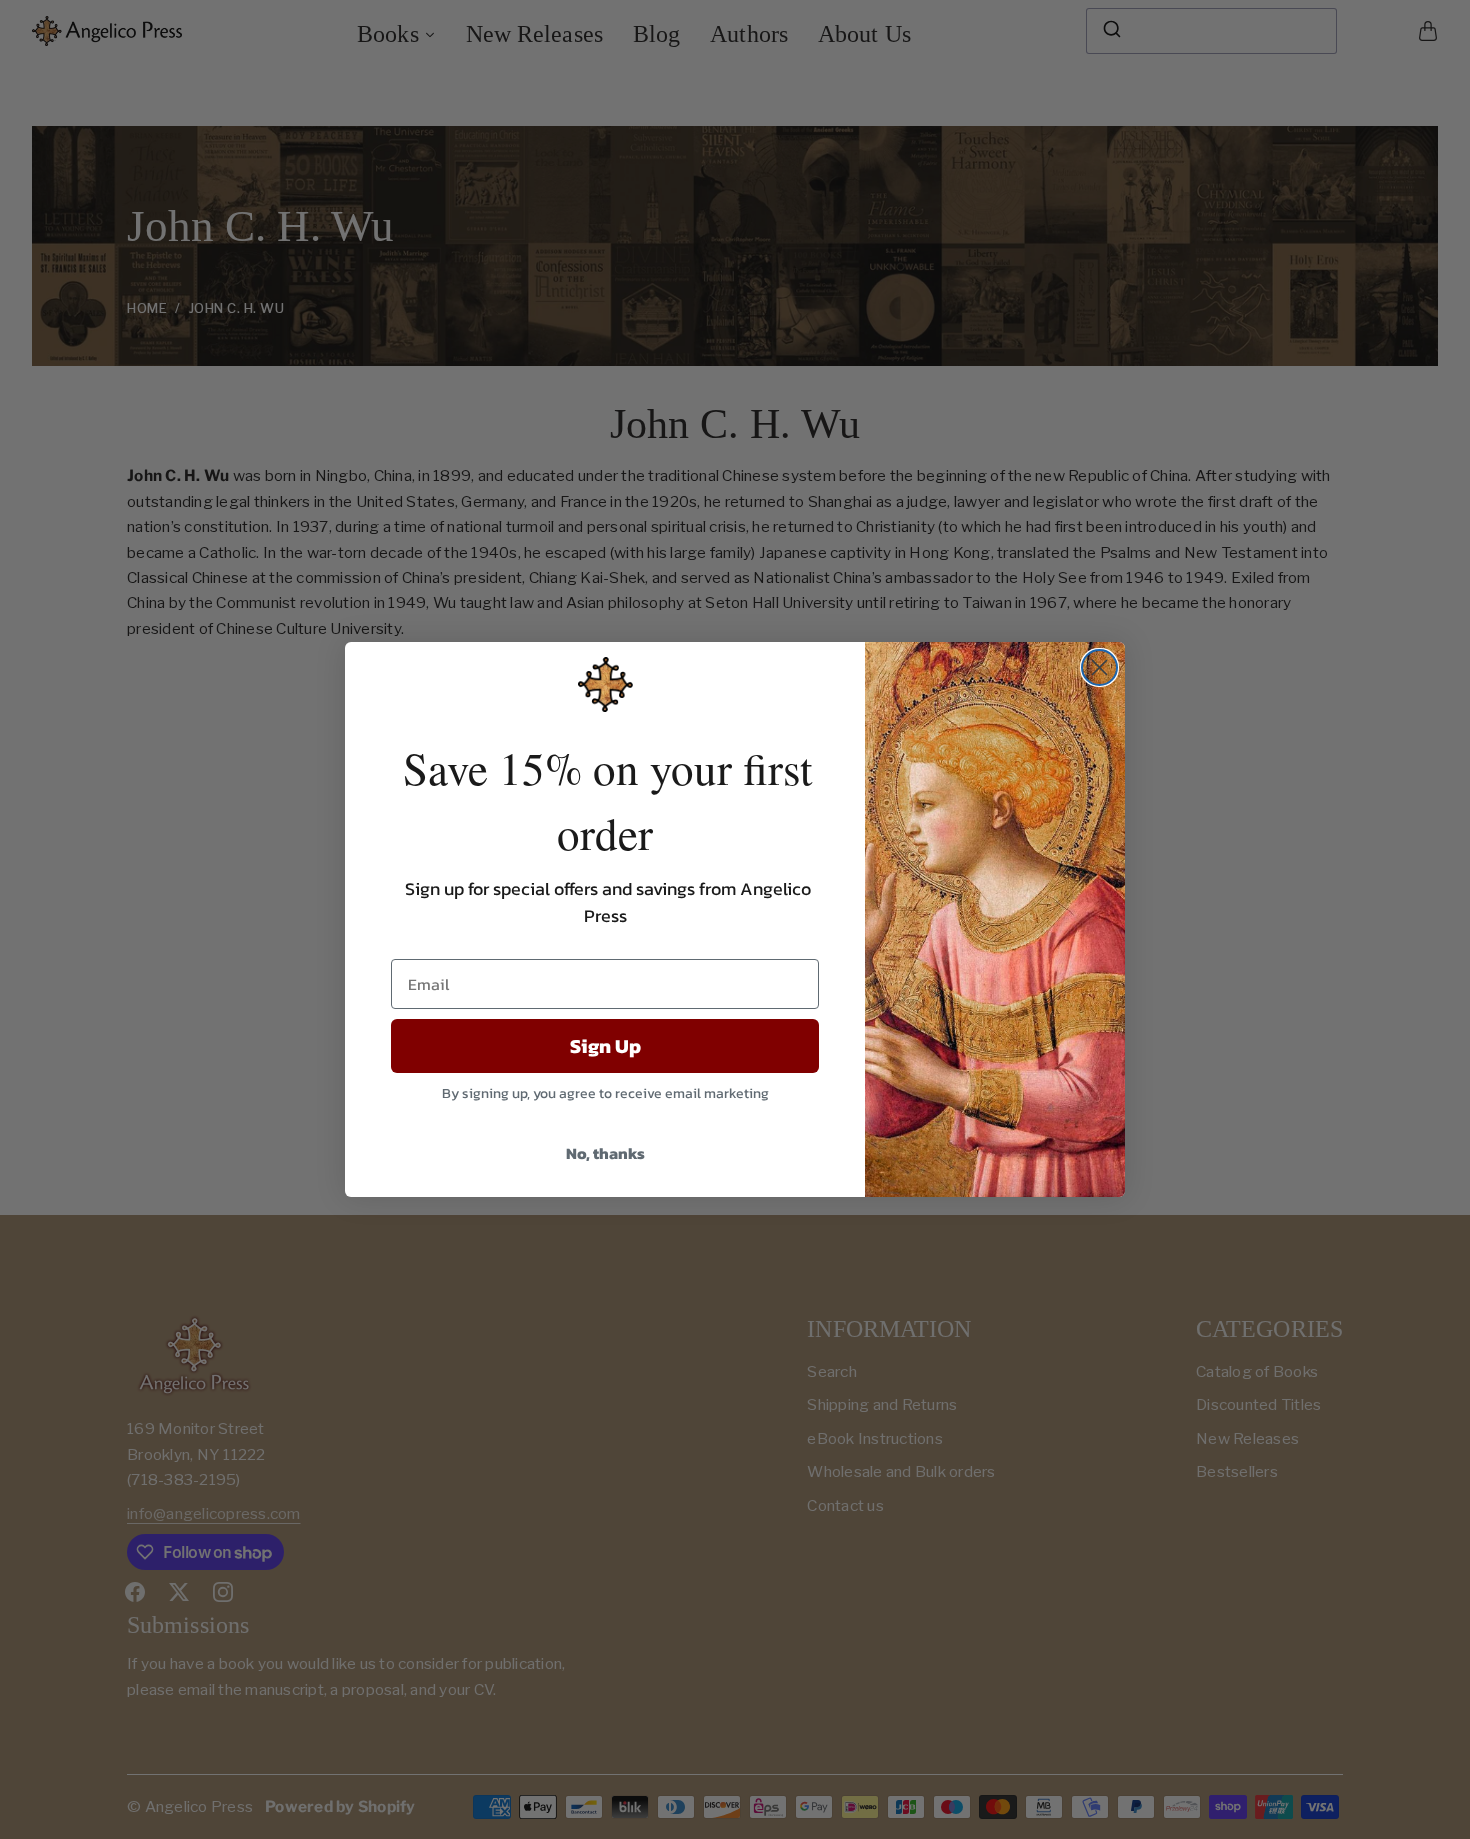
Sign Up (605, 1046)
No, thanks (605, 1153)
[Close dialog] (1099, 667)
